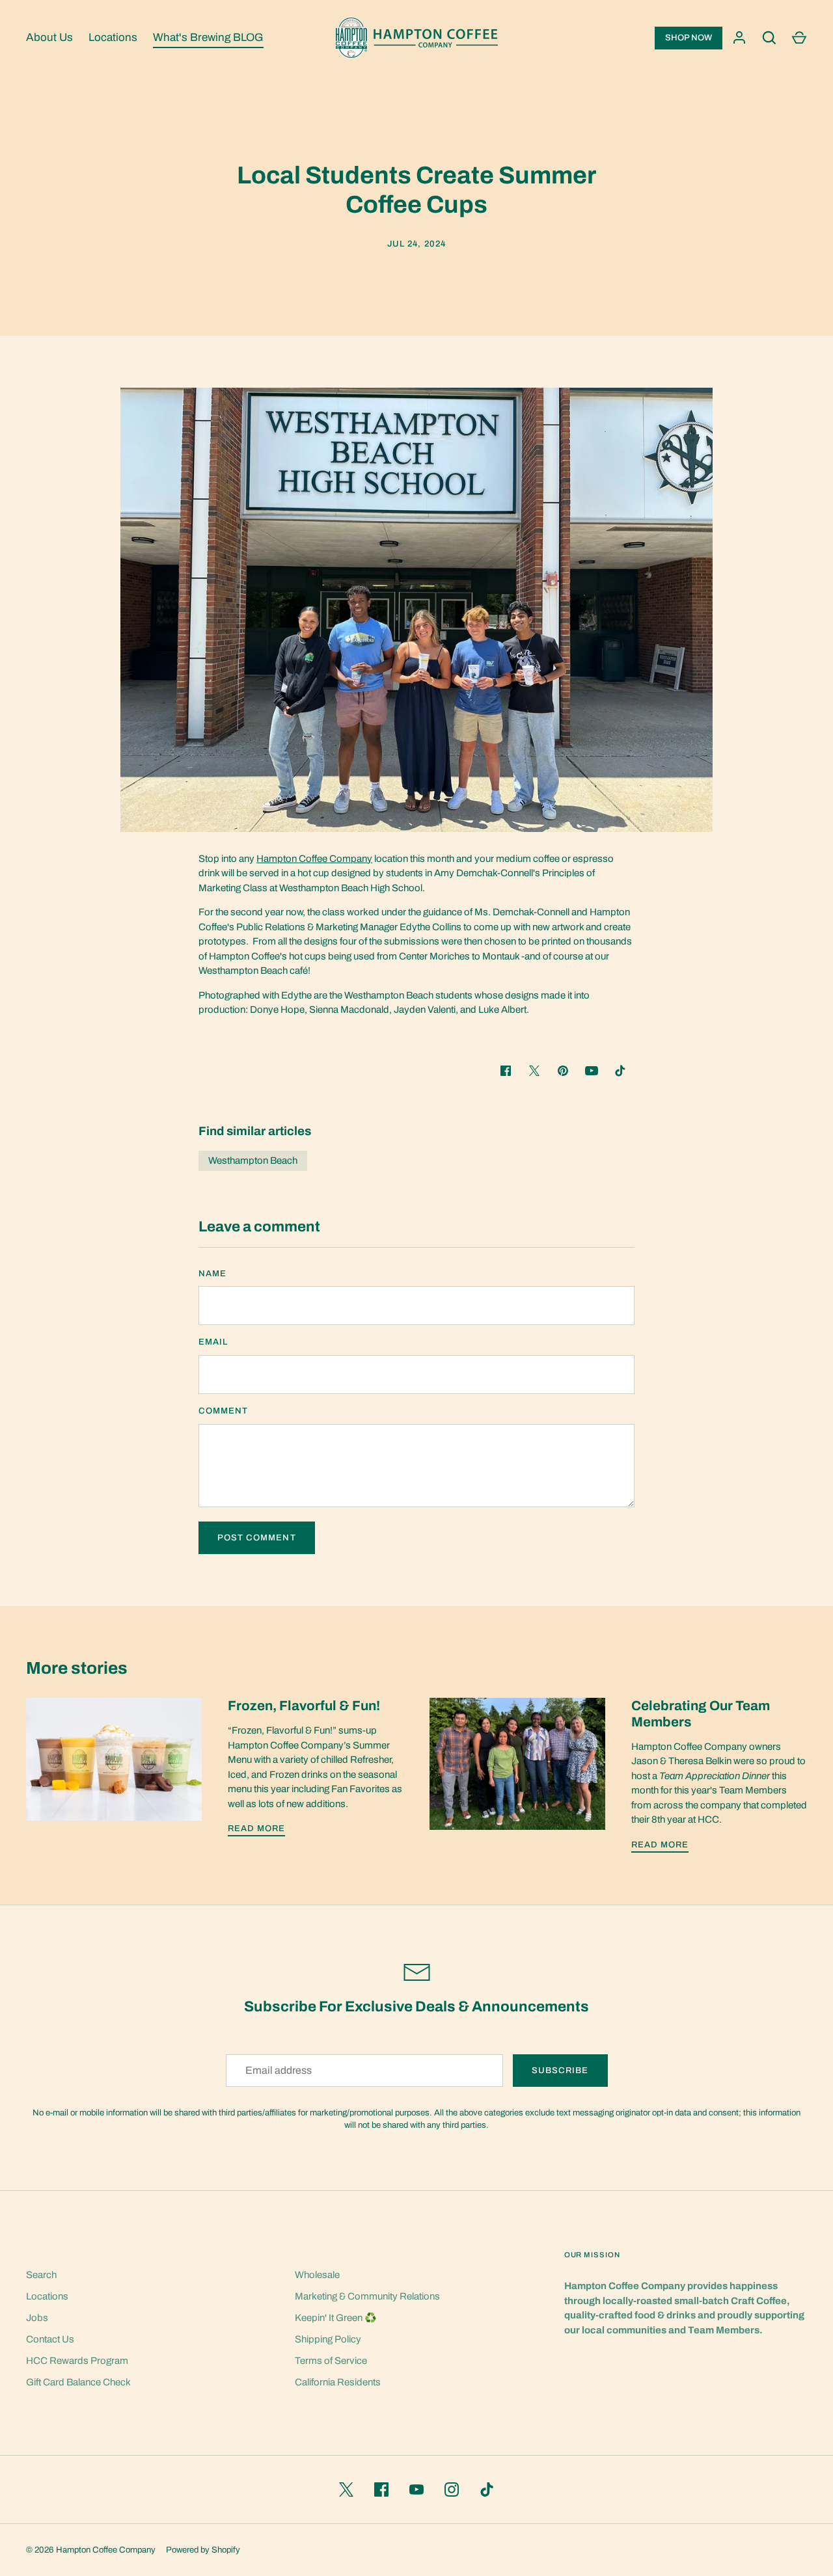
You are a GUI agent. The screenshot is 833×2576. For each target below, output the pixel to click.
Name (212, 1273)
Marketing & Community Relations (367, 2296)
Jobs (37, 2318)
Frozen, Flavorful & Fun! (304, 1706)
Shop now (689, 38)
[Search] (769, 38)
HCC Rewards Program (77, 2361)
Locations (113, 37)
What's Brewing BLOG (208, 37)
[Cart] (799, 38)
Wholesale (317, 2275)
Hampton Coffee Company (314, 859)
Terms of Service (331, 2361)
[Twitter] (346, 2489)
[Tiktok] (620, 1071)
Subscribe (560, 2070)
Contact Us (50, 2339)
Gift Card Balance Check (78, 2382)
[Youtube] (592, 1071)
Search (41, 2275)
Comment (223, 1411)
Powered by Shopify (203, 2550)
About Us (49, 37)
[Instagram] (452, 2489)
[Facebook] (381, 2489)
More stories (77, 1668)
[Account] (739, 38)
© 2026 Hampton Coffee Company (91, 2550)
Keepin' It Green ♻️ (336, 2318)
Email (213, 1342)
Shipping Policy (328, 2339)
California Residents (338, 2382)
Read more (256, 1828)
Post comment (257, 1537)
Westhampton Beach (253, 1161)
